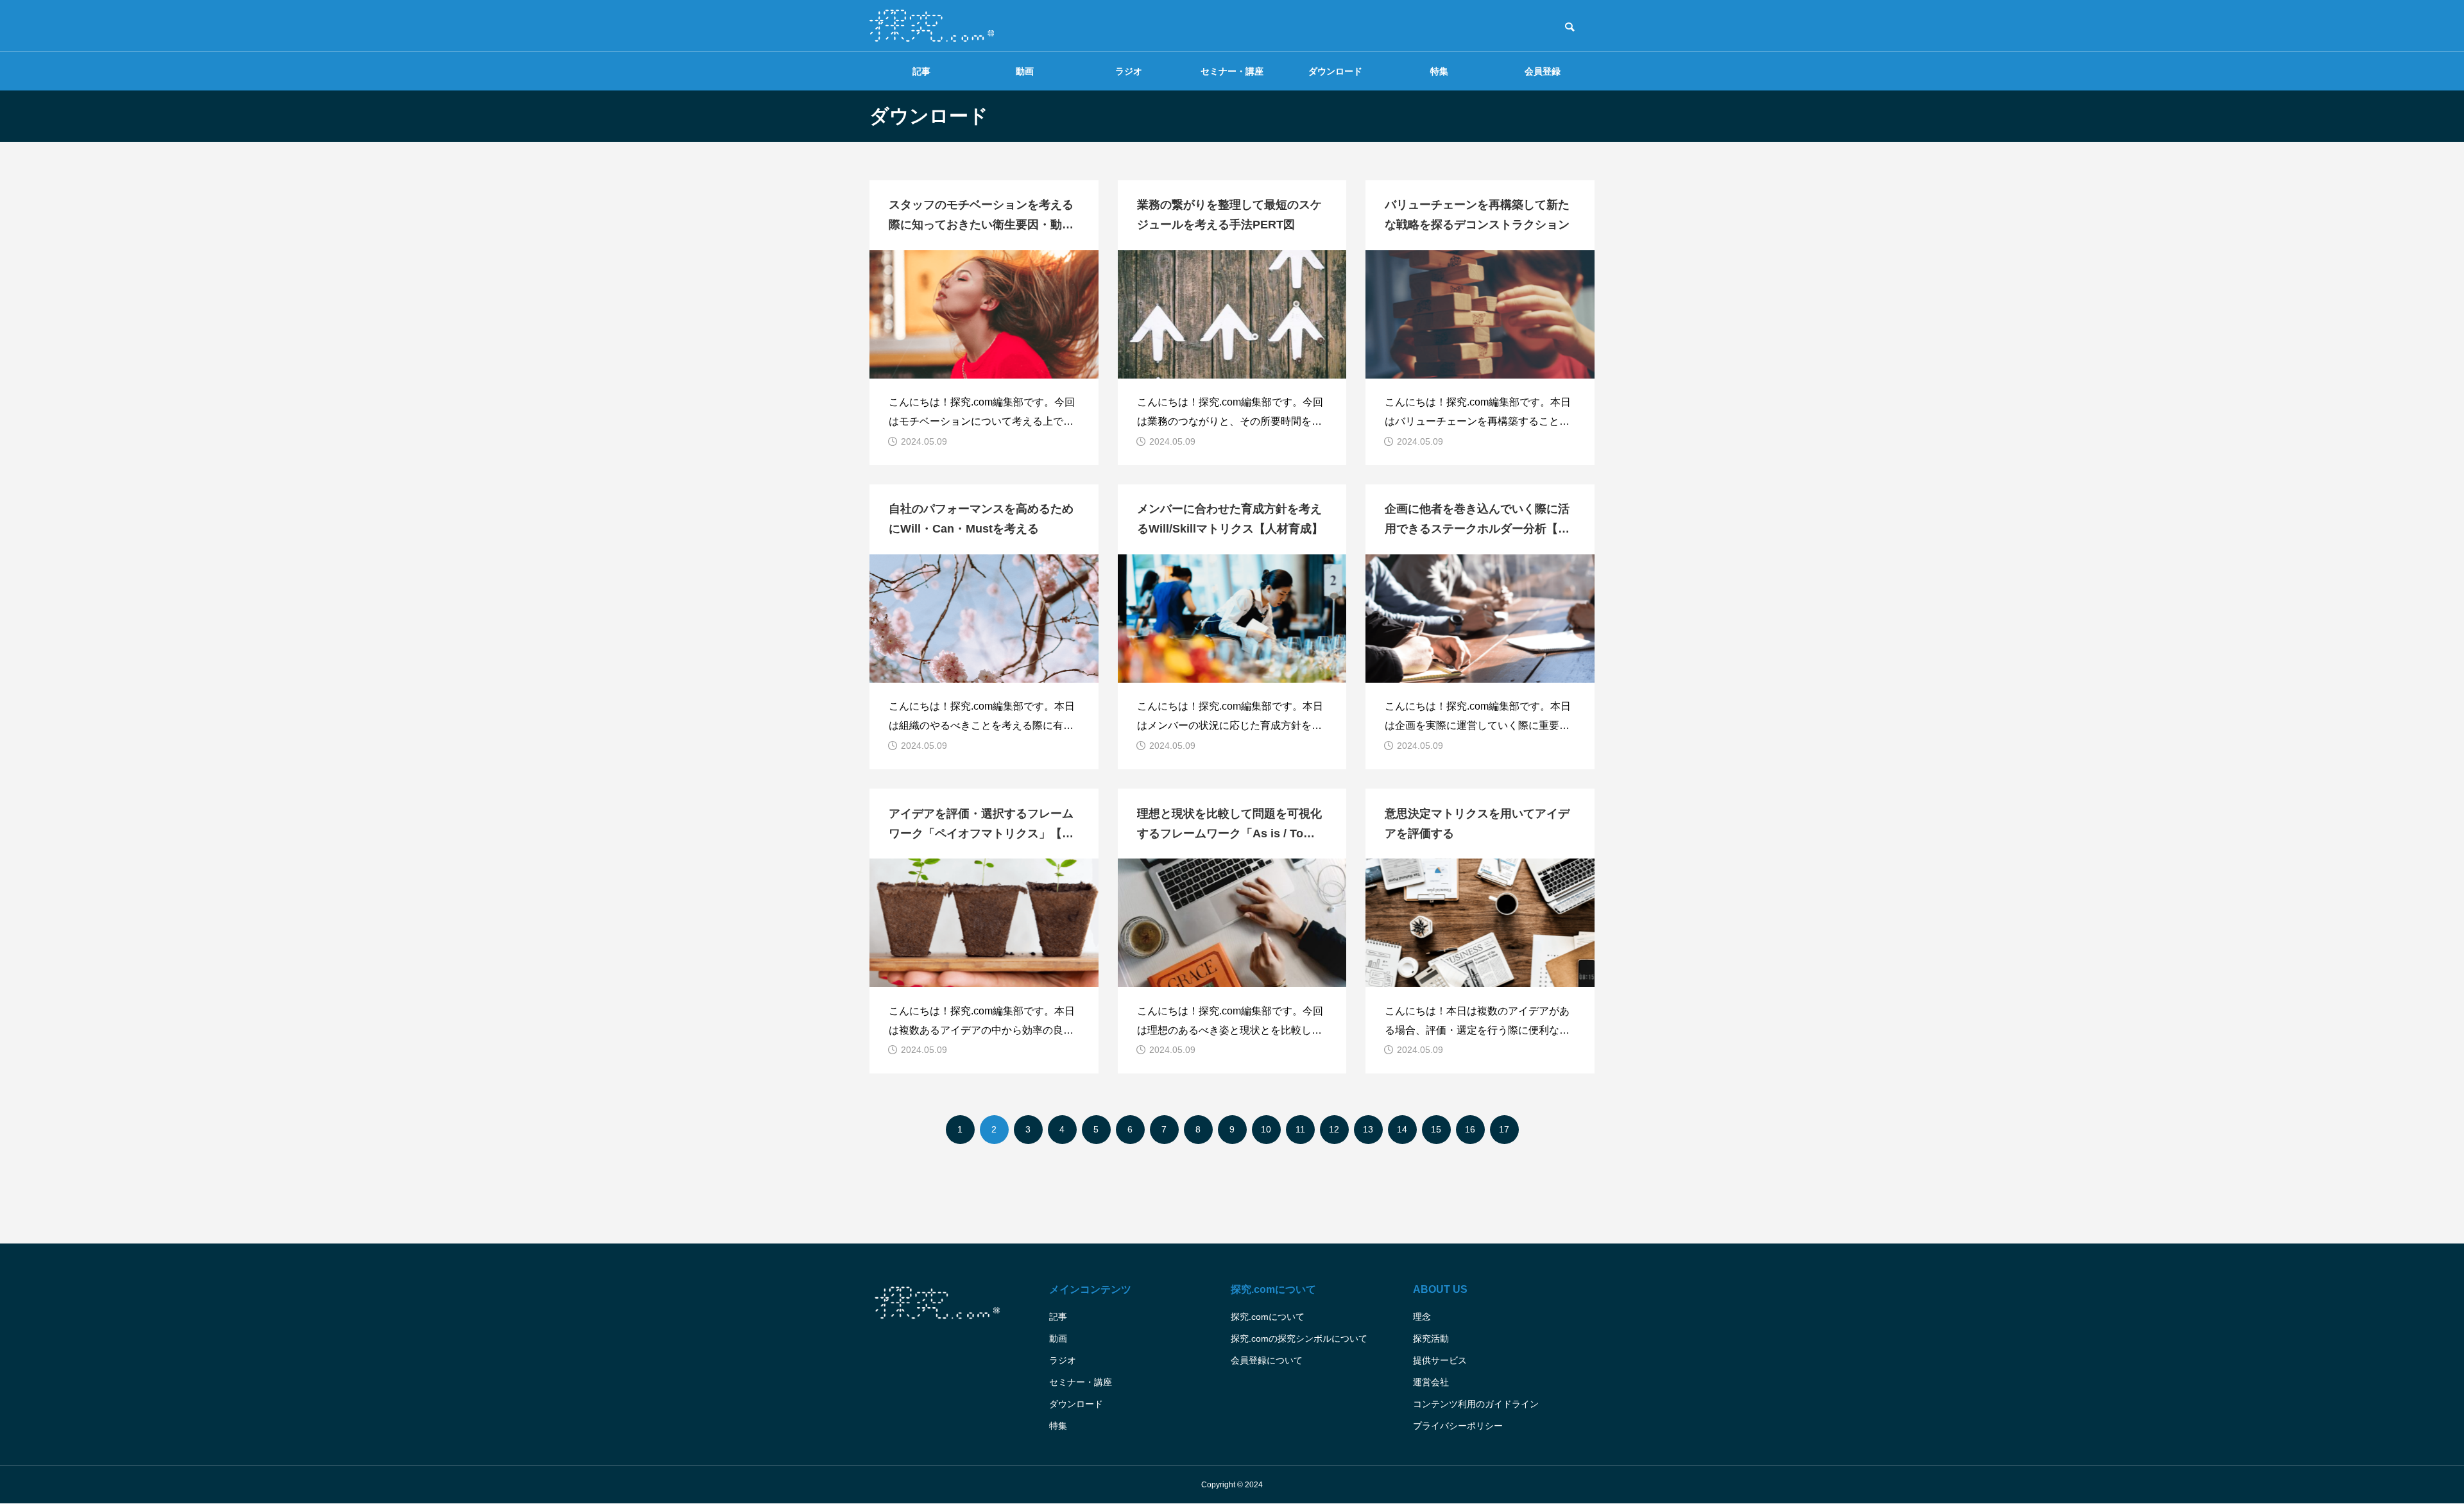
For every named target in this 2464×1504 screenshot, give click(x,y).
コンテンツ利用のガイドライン (1476, 1404)
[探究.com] (932, 26)
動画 (1025, 71)
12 (1334, 1129)
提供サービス (1440, 1360)
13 (1368, 1129)
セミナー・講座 (1232, 71)
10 (1266, 1129)
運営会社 (1431, 1382)
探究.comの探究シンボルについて (1299, 1338)
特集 (1439, 71)
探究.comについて (1268, 1317)
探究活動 (1431, 1338)
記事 (921, 71)
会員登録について (1267, 1360)
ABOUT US (1440, 1289)
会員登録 (1543, 71)
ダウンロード (1335, 71)
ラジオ (1129, 71)
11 (1300, 1129)
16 (1470, 1129)
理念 (1422, 1317)
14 (1402, 1129)
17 (1504, 1129)
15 (1436, 1129)
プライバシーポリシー (1458, 1426)
